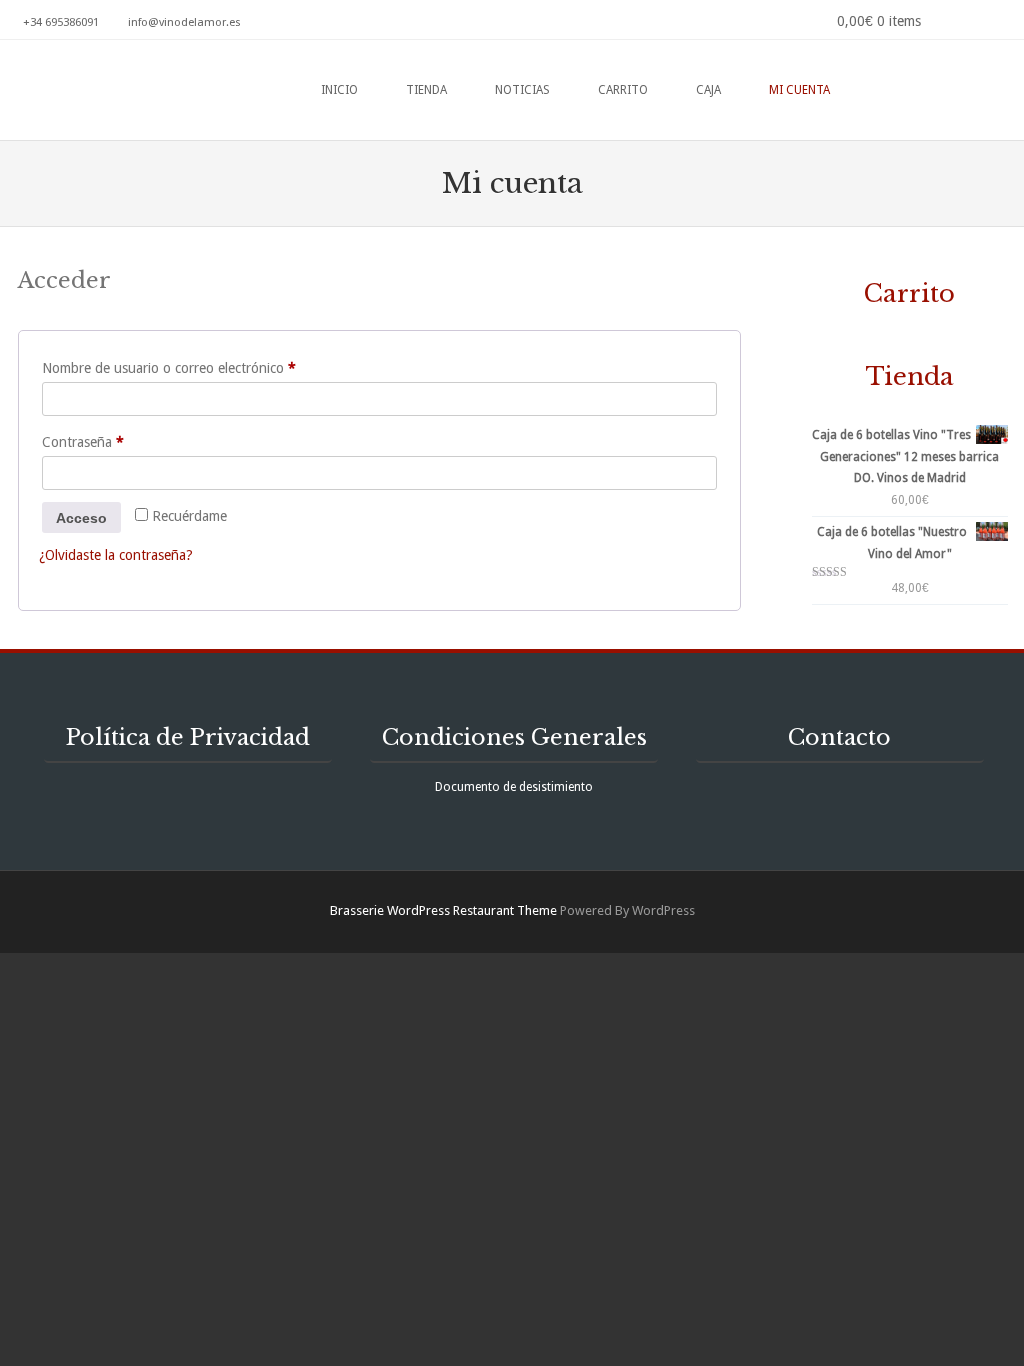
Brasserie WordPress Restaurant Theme (443, 910)
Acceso (81, 518)
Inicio (339, 90)
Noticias (522, 90)
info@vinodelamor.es (184, 22)
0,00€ (879, 21)
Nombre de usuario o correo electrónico (202, 367)
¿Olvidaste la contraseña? (116, 555)
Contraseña (116, 441)
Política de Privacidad (188, 737)
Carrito (623, 90)
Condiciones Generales (514, 737)
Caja (708, 90)
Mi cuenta (799, 90)
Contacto (839, 737)
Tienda (426, 90)
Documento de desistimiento (514, 787)
